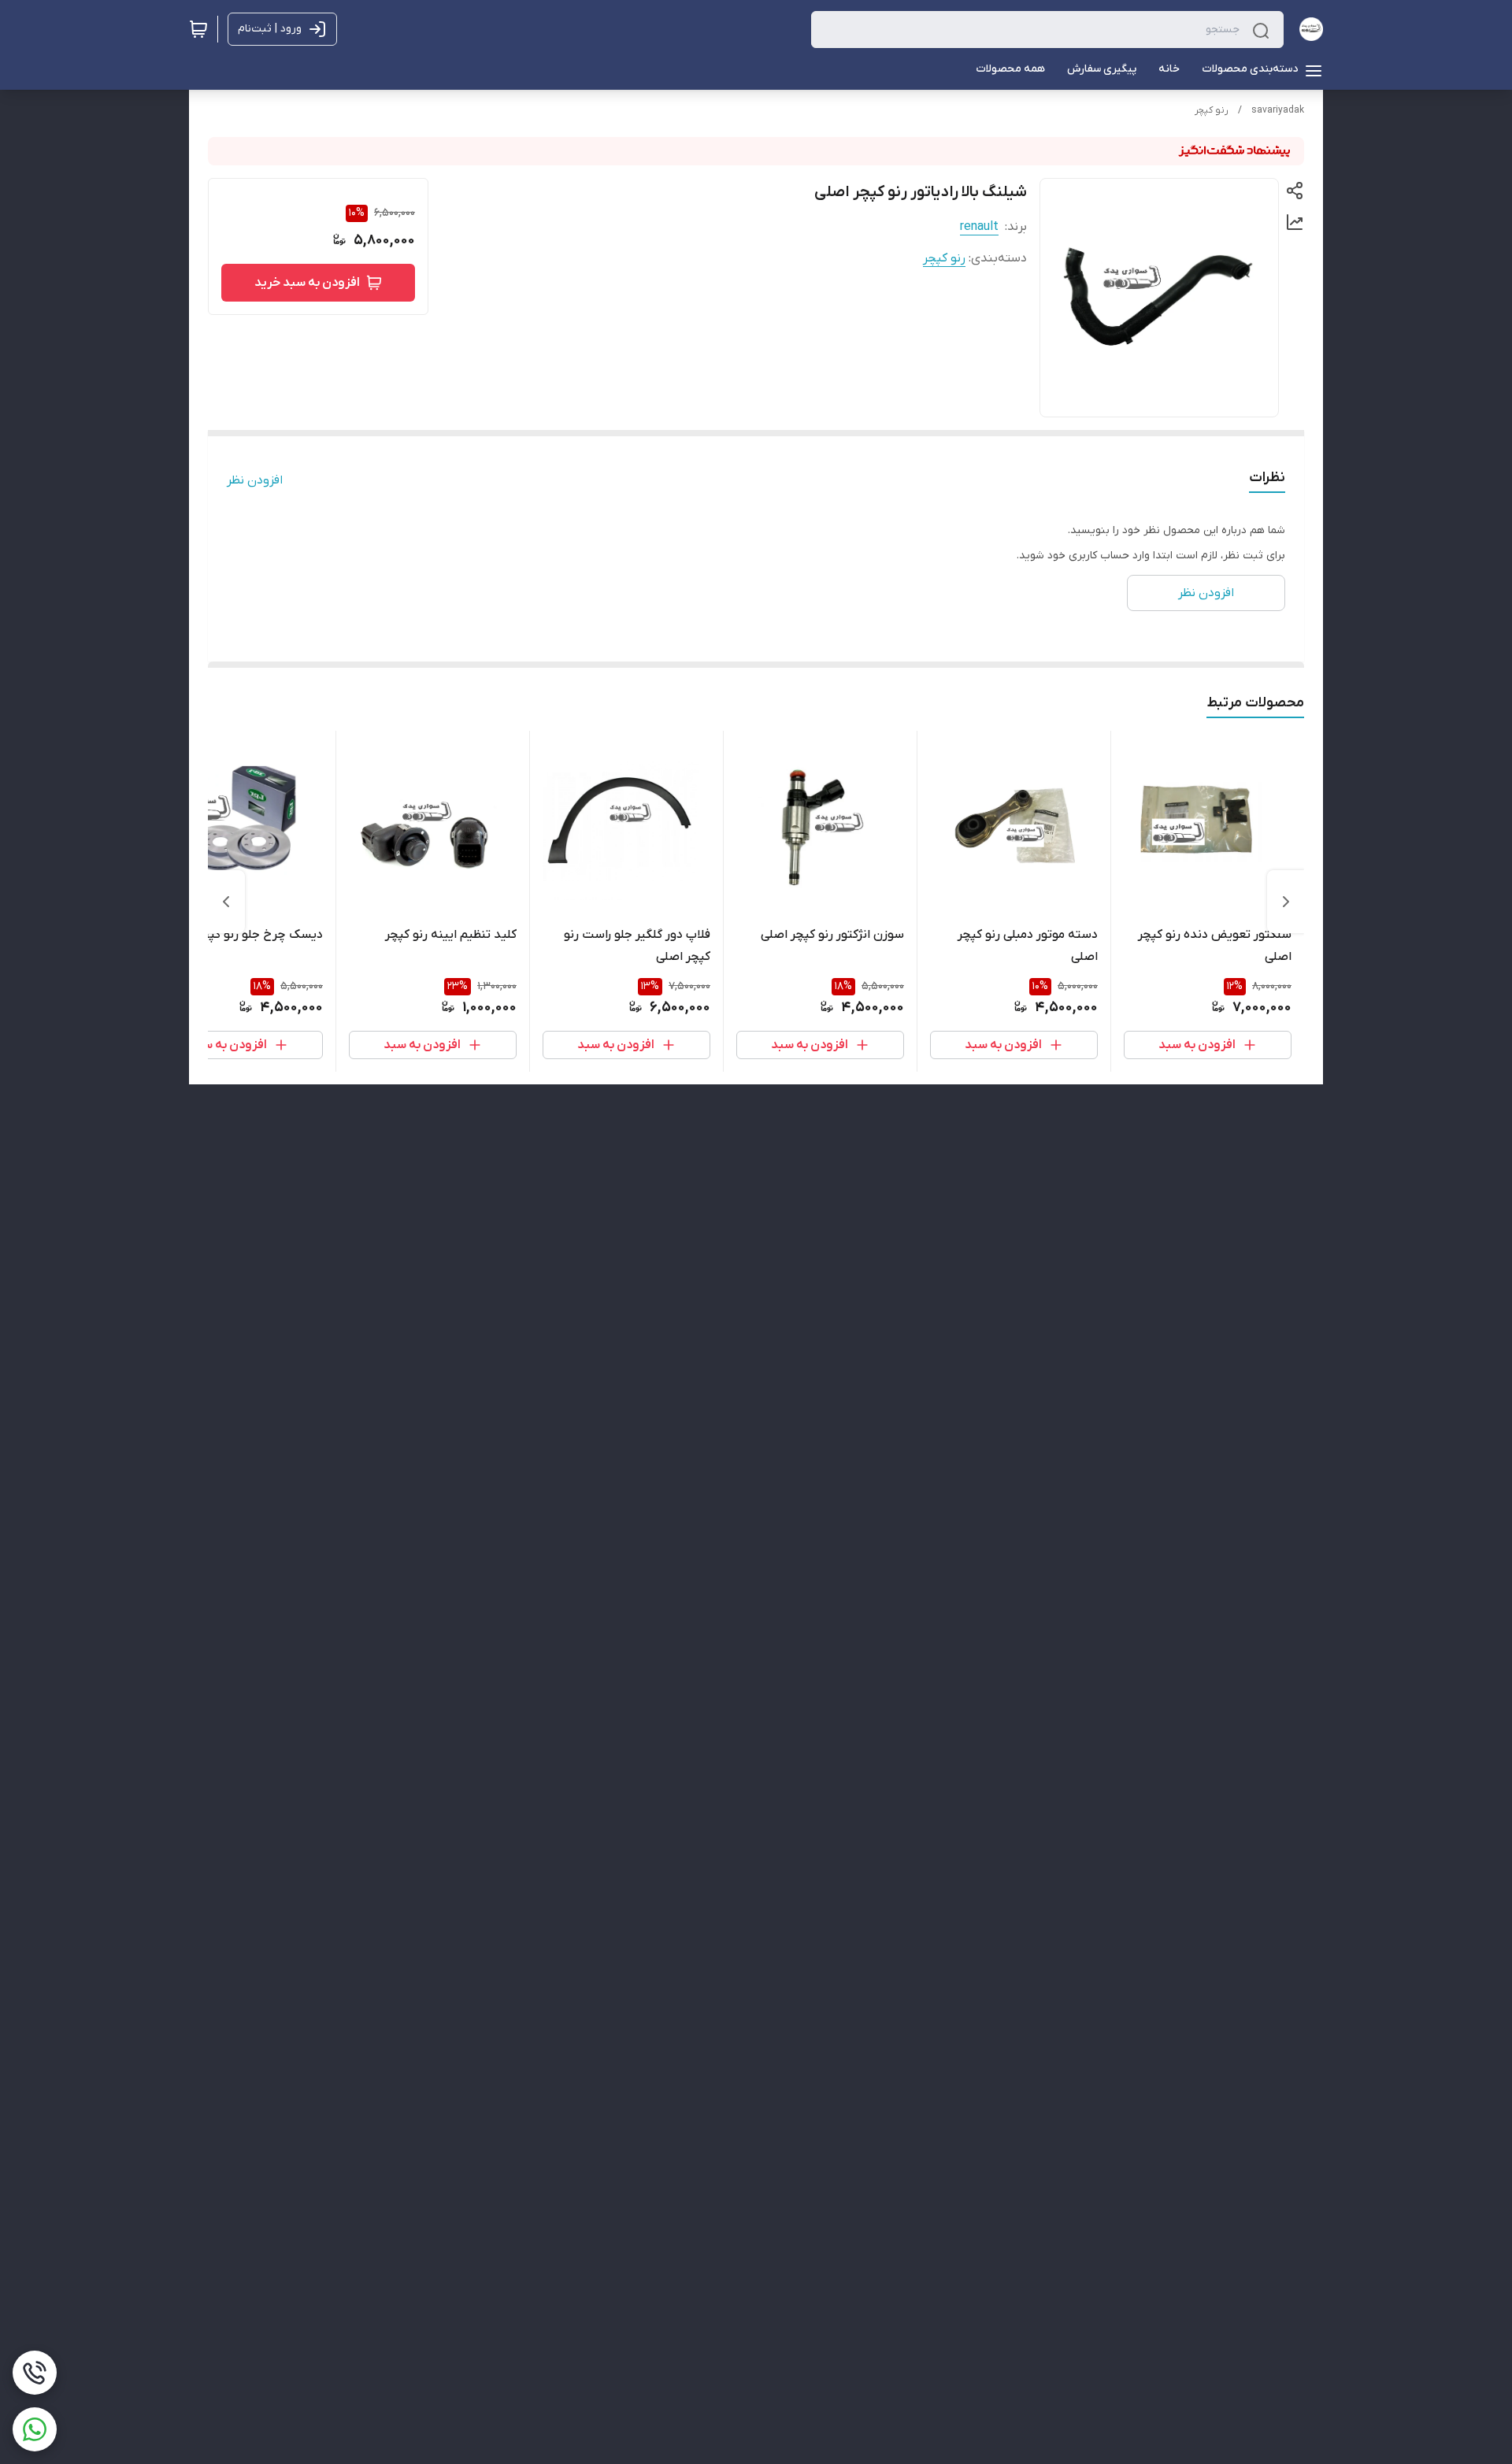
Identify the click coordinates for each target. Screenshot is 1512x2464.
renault (979, 227)
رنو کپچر (1212, 110)
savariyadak (1278, 110)
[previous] (1286, 902)
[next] (226, 902)
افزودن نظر (255, 480)
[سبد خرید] (198, 29)
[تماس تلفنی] (35, 2373)
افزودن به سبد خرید (307, 283)
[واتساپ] (35, 2429)
